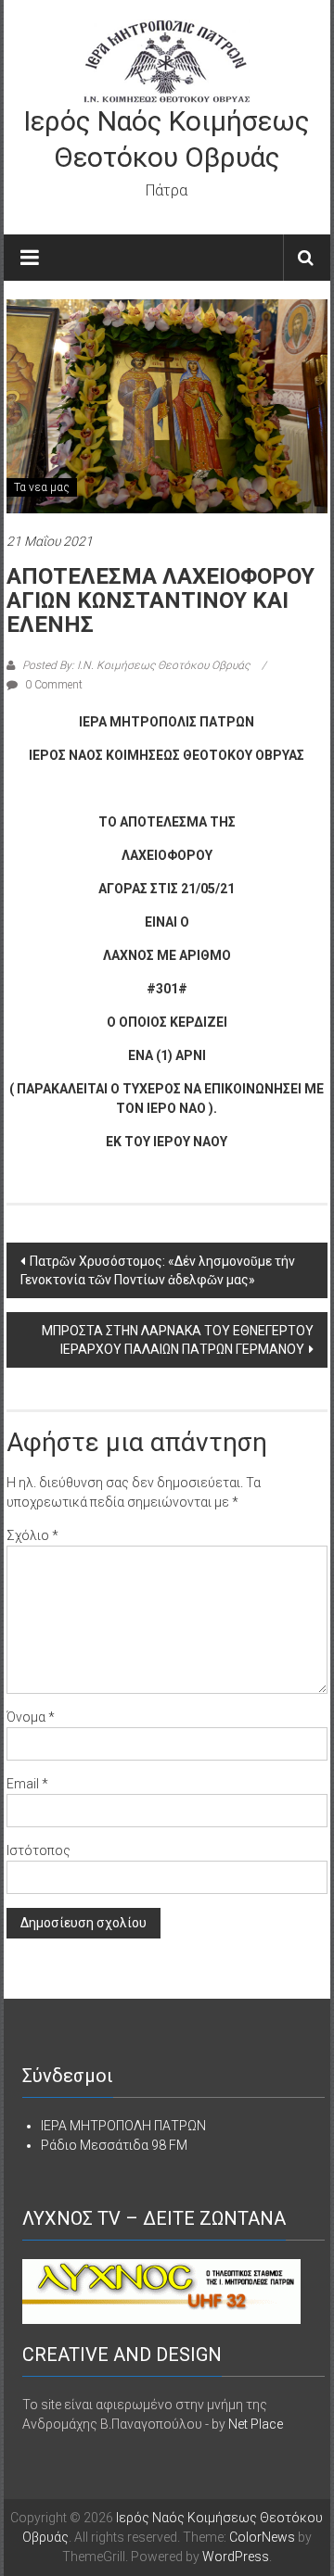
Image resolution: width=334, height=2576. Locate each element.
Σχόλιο (32, 1535)
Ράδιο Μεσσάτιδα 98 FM (114, 2145)
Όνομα (31, 1717)
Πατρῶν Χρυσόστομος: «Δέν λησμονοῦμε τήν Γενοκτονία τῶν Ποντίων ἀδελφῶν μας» (158, 1270)
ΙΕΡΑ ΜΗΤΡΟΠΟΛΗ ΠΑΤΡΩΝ (123, 2126)
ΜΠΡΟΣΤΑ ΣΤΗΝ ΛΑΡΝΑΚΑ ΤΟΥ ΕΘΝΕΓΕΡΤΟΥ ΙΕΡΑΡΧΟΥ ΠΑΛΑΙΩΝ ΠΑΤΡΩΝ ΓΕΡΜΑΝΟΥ (178, 1340)
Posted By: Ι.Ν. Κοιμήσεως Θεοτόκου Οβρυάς (136, 665)
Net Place (256, 2424)
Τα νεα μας (42, 487)
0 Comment (52, 685)
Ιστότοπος (39, 1850)
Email (27, 1784)
